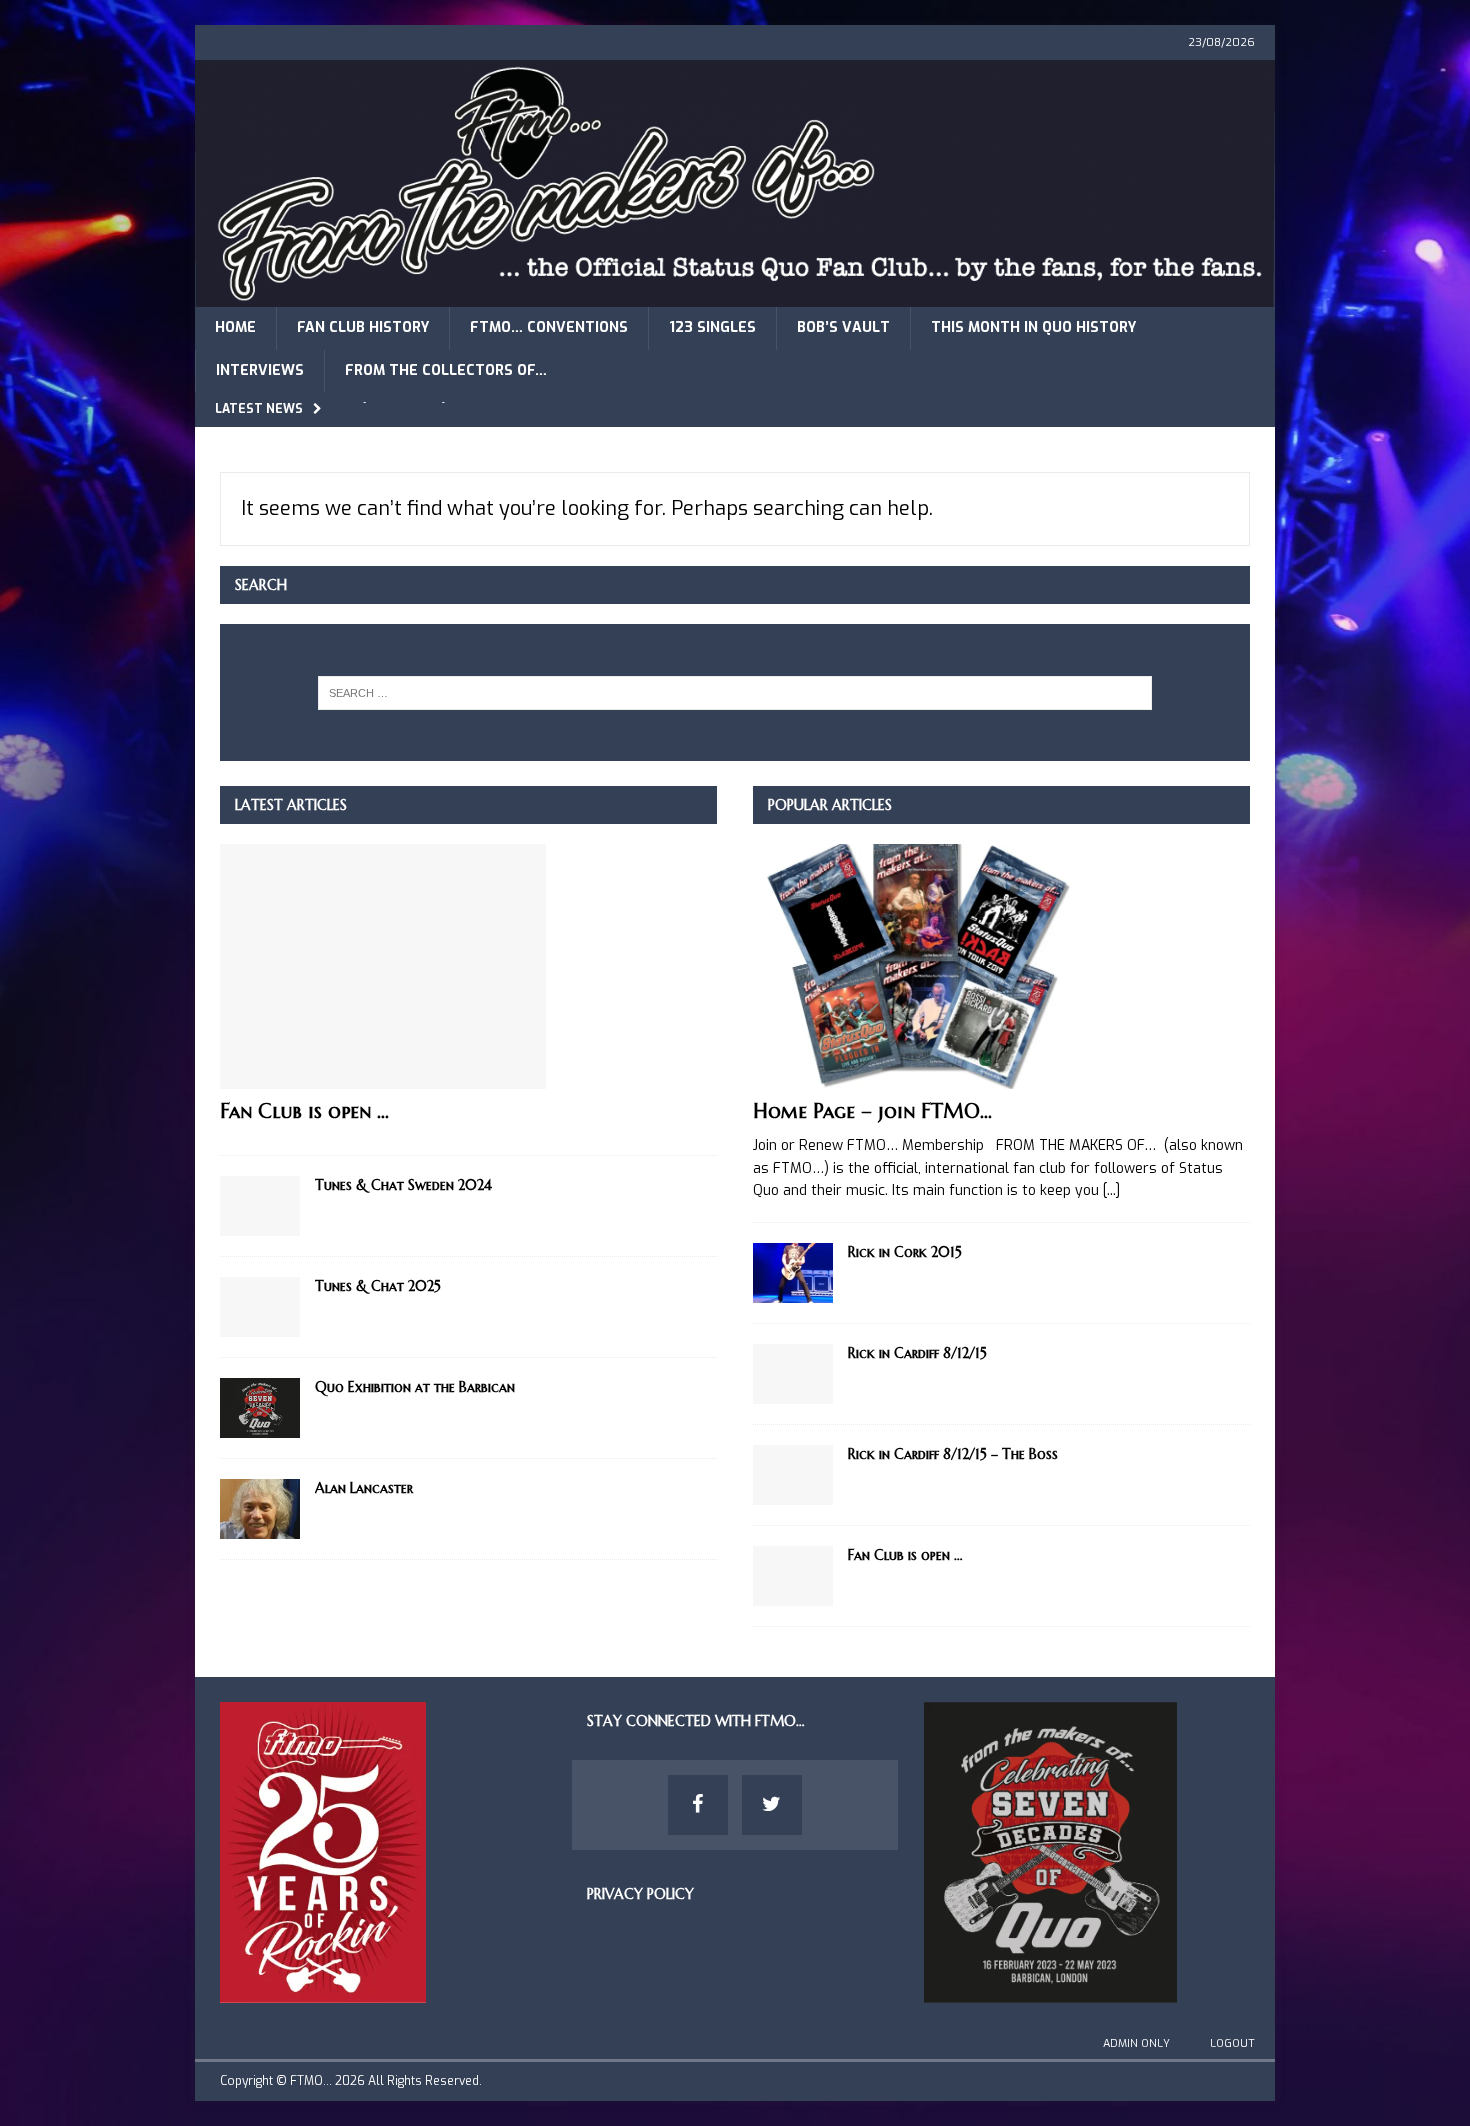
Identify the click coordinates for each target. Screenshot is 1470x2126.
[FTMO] (735, 295)
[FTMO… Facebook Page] (698, 1805)
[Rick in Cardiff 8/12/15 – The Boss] (793, 1475)
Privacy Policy (640, 1894)
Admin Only (1136, 2043)
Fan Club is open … (304, 1111)
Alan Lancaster (364, 1488)
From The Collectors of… (446, 370)
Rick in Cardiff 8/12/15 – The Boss (953, 1454)
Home (235, 327)
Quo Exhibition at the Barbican (415, 1387)
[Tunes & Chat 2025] (260, 1307)
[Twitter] (772, 1805)
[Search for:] (735, 693)
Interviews (260, 370)
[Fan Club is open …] (468, 966)
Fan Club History (363, 327)
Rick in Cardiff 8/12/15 (917, 1353)
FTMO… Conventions (549, 327)
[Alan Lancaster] (260, 1509)
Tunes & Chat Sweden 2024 (403, 1185)
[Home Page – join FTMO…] (1001, 966)
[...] (1111, 1190)
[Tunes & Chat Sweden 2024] (260, 1206)
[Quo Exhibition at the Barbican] (260, 1408)
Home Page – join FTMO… (872, 1111)
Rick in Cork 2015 (905, 1252)
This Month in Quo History (1033, 327)
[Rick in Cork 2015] (793, 1273)
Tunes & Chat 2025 (378, 1286)
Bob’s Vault (843, 327)
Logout (1232, 2043)
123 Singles (712, 327)
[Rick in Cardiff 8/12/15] (793, 1374)
